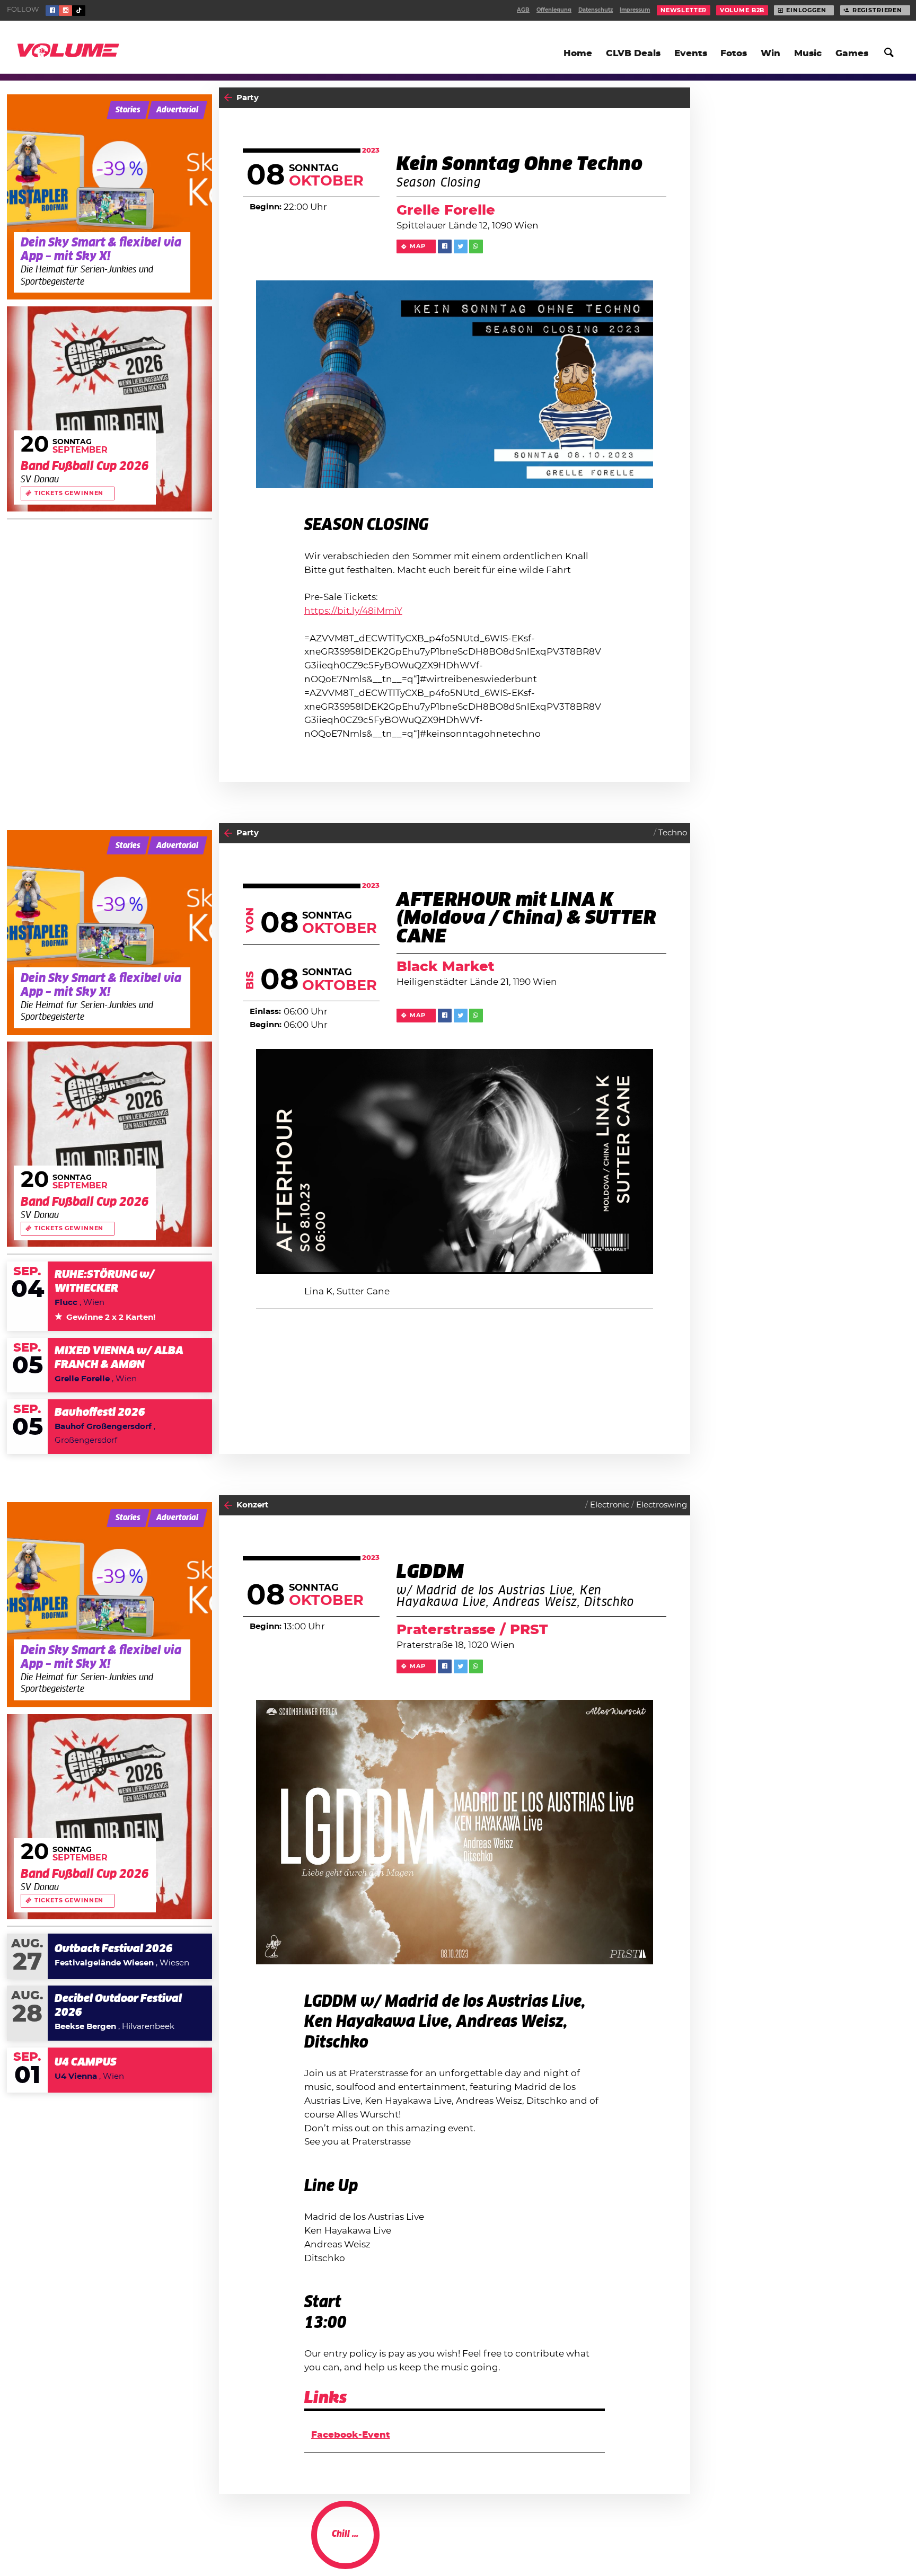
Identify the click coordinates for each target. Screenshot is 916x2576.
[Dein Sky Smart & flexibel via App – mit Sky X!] (109, 197)
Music (808, 53)
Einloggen (806, 10)
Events (691, 53)
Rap (679, 2545)
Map (418, 246)
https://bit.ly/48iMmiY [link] (353, 611)
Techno (673, 833)
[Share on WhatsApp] (476, 246)
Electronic (610, 1505)
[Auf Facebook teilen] (445, 246)
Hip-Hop (648, 2545)
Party (248, 98)
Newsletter (684, 10)
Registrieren (877, 10)
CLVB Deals (633, 53)
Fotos (734, 53)
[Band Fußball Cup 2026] (109, 409)
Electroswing (662, 1505)
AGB (523, 10)
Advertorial (177, 110)
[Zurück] (228, 98)
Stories (128, 110)
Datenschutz (596, 10)
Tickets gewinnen (69, 493)
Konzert (253, 1505)
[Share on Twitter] (461, 246)
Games (852, 53)
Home (578, 53)
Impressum (635, 10)
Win (770, 53)
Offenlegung (554, 10)
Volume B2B (742, 10)
